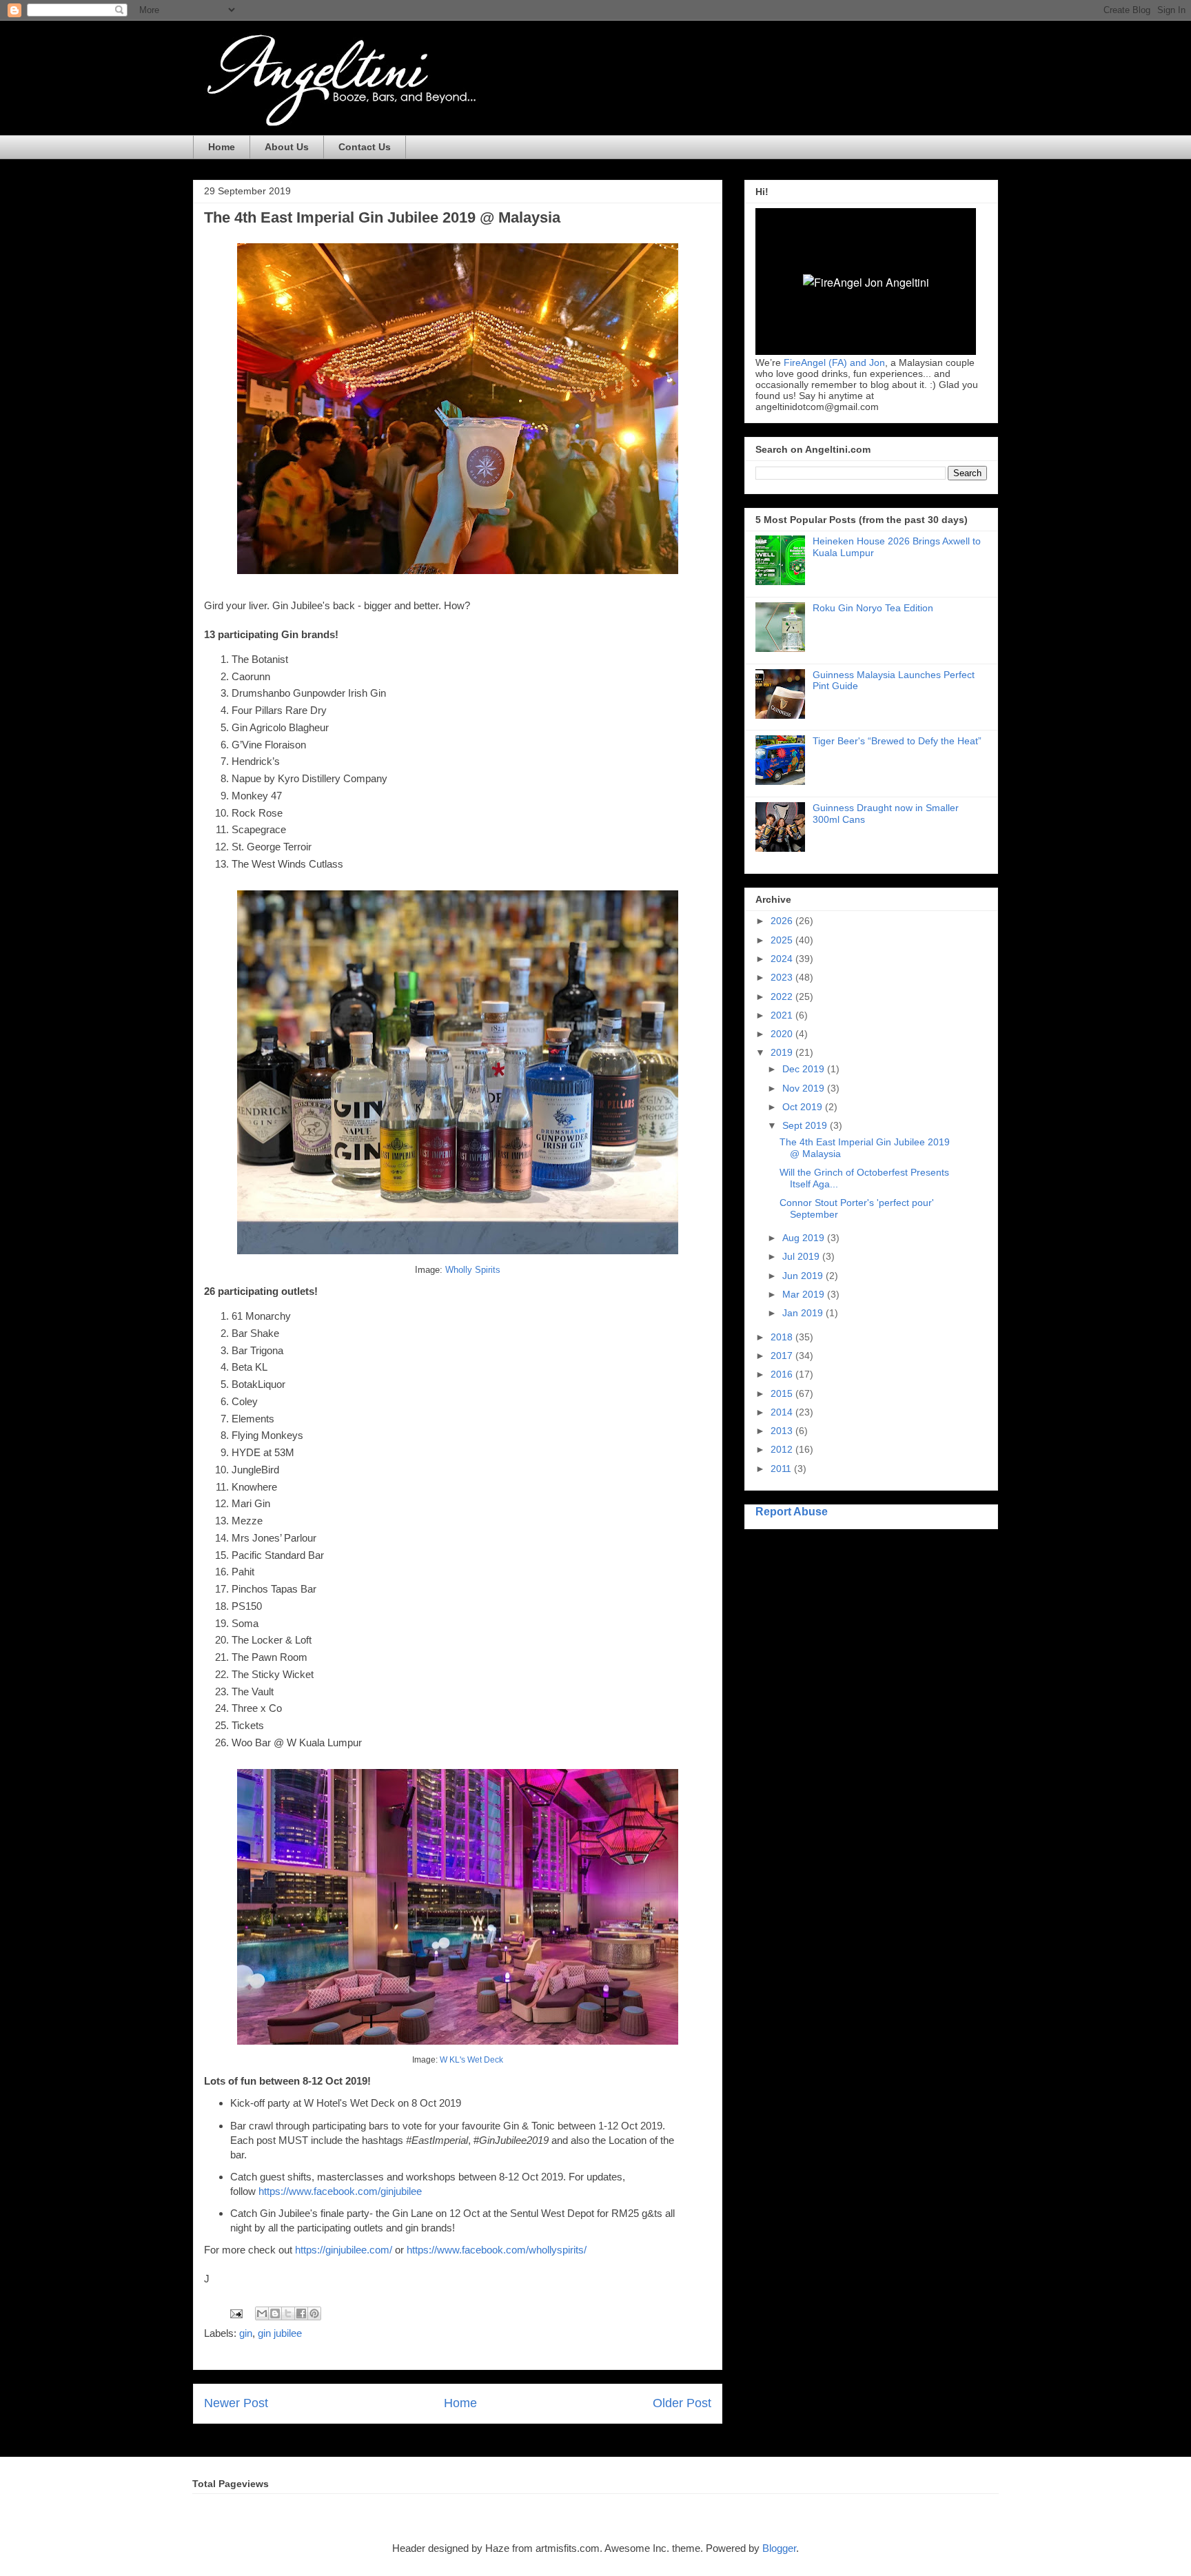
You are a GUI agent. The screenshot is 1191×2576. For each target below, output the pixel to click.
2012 (783, 1449)
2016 (783, 1374)
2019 (783, 1052)
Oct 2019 (804, 1107)
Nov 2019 (805, 1088)
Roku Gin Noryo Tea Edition (873, 608)
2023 (783, 977)
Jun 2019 (804, 1276)
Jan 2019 (804, 1313)
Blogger (779, 2548)
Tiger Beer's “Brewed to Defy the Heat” (897, 741)
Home (222, 147)
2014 (783, 1412)
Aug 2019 (805, 1238)
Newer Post (236, 2403)
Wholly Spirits (473, 1270)
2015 (783, 1393)
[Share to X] (288, 2313)
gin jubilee (280, 2333)
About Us (287, 147)
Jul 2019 (802, 1256)
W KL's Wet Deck (471, 2060)
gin (246, 2333)
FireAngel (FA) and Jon (834, 362)
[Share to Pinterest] (314, 2313)
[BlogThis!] (275, 2313)
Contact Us (365, 147)
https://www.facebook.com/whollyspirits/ (497, 2250)
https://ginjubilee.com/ (344, 2250)
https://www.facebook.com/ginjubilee (340, 2191)
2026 (783, 921)
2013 (783, 1431)
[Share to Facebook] (301, 2313)
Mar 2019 (805, 1294)
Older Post (682, 2403)
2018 (783, 1337)
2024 (783, 959)
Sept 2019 (806, 1125)
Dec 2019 (805, 1069)
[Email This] (262, 2313)
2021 (783, 1015)
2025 (783, 940)
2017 (783, 1356)
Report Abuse (792, 1511)
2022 (783, 996)
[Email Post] (235, 2312)
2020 (783, 1034)
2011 (782, 1469)
